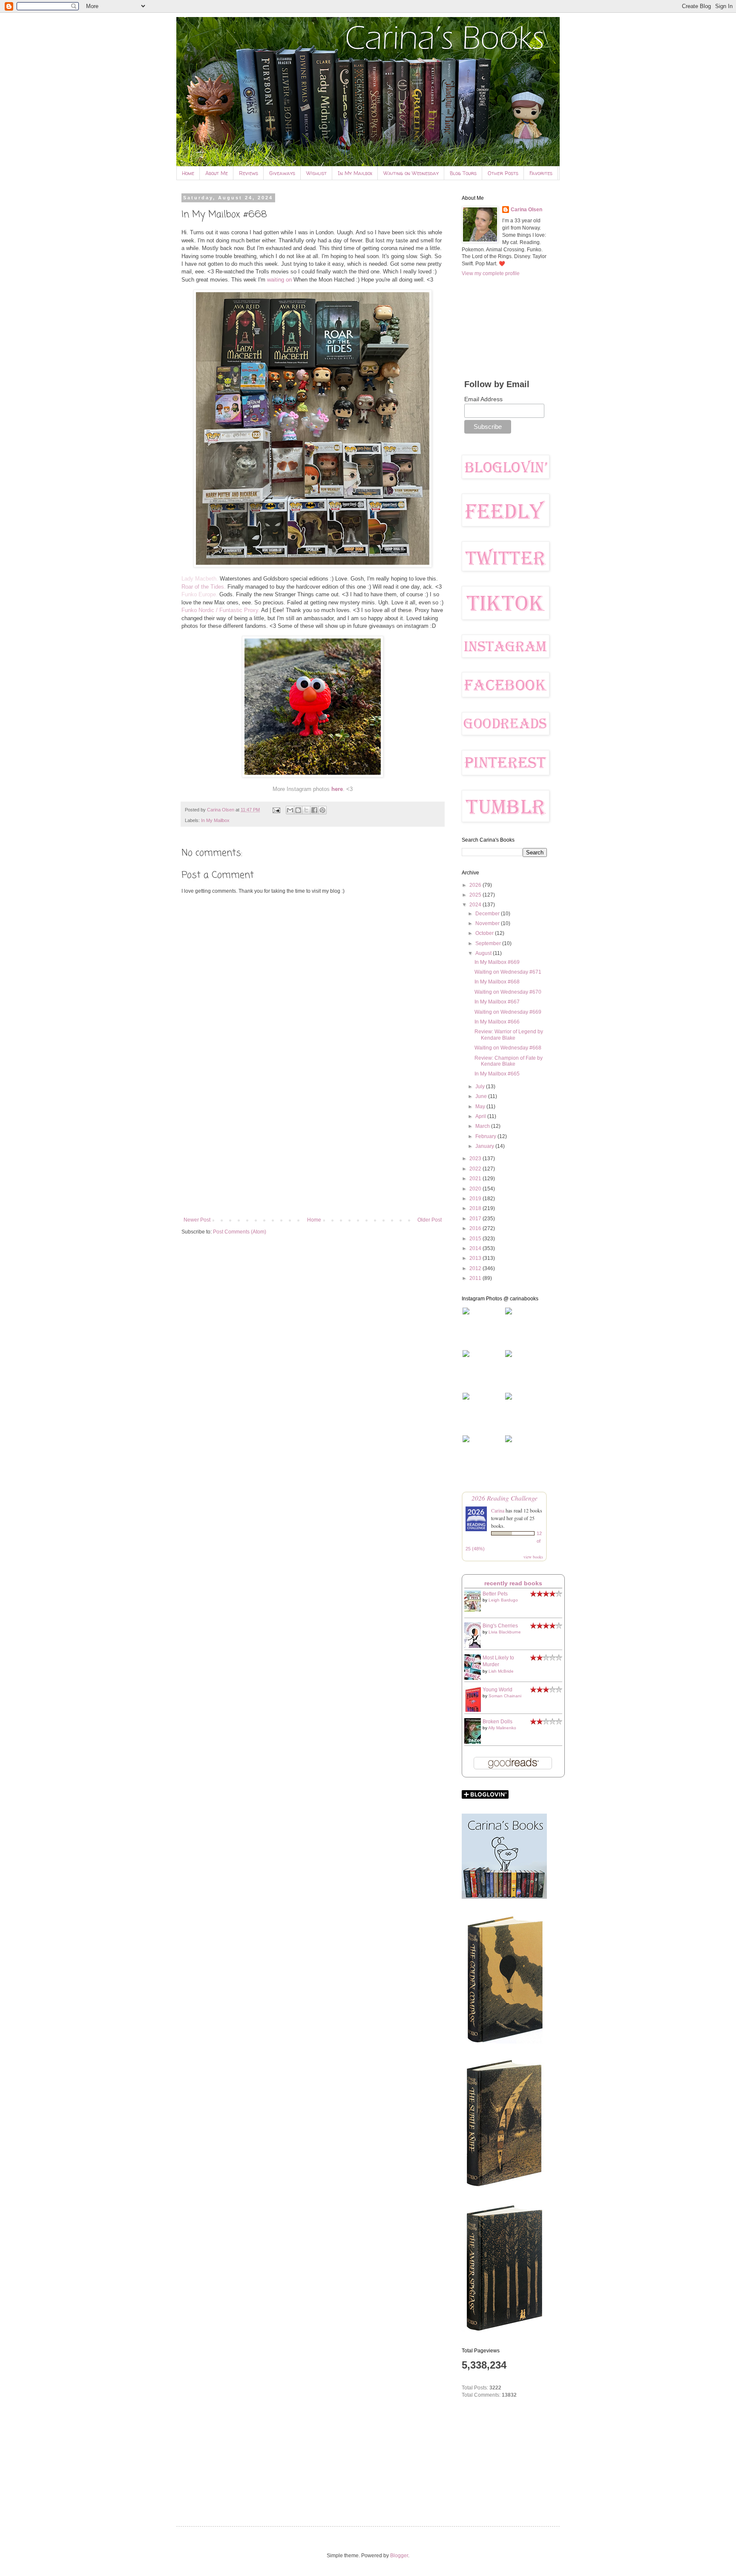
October (485, 933)
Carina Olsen (526, 210)
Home (188, 173)
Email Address (483, 399)
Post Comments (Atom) (240, 1232)
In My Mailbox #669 (497, 962)
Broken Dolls (497, 1722)
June (482, 1096)
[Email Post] (276, 810)
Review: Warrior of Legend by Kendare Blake (509, 1035)
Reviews (249, 173)
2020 (476, 1189)
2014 (476, 1248)
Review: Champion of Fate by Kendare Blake (509, 1061)
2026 (476, 885)
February (486, 1136)
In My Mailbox (355, 173)
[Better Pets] (475, 1610)
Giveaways (282, 173)
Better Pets (495, 1594)
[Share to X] (306, 810)
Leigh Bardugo (503, 1600)
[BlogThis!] (298, 810)
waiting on (279, 280)
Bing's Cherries (500, 1626)
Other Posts (503, 173)
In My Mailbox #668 (497, 982)
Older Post (430, 1220)
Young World (497, 1690)
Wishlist (316, 173)
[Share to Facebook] (314, 810)
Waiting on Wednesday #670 (508, 992)
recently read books (513, 1583)
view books (533, 1557)
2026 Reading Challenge (505, 1498)
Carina (498, 1510)
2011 (476, 1278)
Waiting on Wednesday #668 (508, 1048)
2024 (476, 905)
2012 (476, 1268)
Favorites (541, 173)
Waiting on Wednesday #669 (508, 1012)
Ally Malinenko (502, 1728)
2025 (476, 895)
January (485, 1146)
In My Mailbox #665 (497, 1074)
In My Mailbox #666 (497, 1022)
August (484, 953)
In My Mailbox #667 (497, 1002)
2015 (476, 1239)
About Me (217, 173)
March (483, 1126)
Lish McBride (501, 1671)
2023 (476, 1159)
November (488, 923)
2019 (476, 1199)
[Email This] (290, 810)
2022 (476, 1169)
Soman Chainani (505, 1696)
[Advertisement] (313, 1147)
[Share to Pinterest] (322, 810)
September (489, 943)
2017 (476, 1219)
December (488, 914)
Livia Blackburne (505, 1632)
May (481, 1107)
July (481, 1087)
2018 (476, 1208)
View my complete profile (491, 273)
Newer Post (197, 1220)
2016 (476, 1228)
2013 (476, 1258)
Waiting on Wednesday (411, 173)
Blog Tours (463, 173)
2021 (476, 1179)
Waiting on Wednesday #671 (508, 972)
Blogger (399, 2556)
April (481, 1116)
